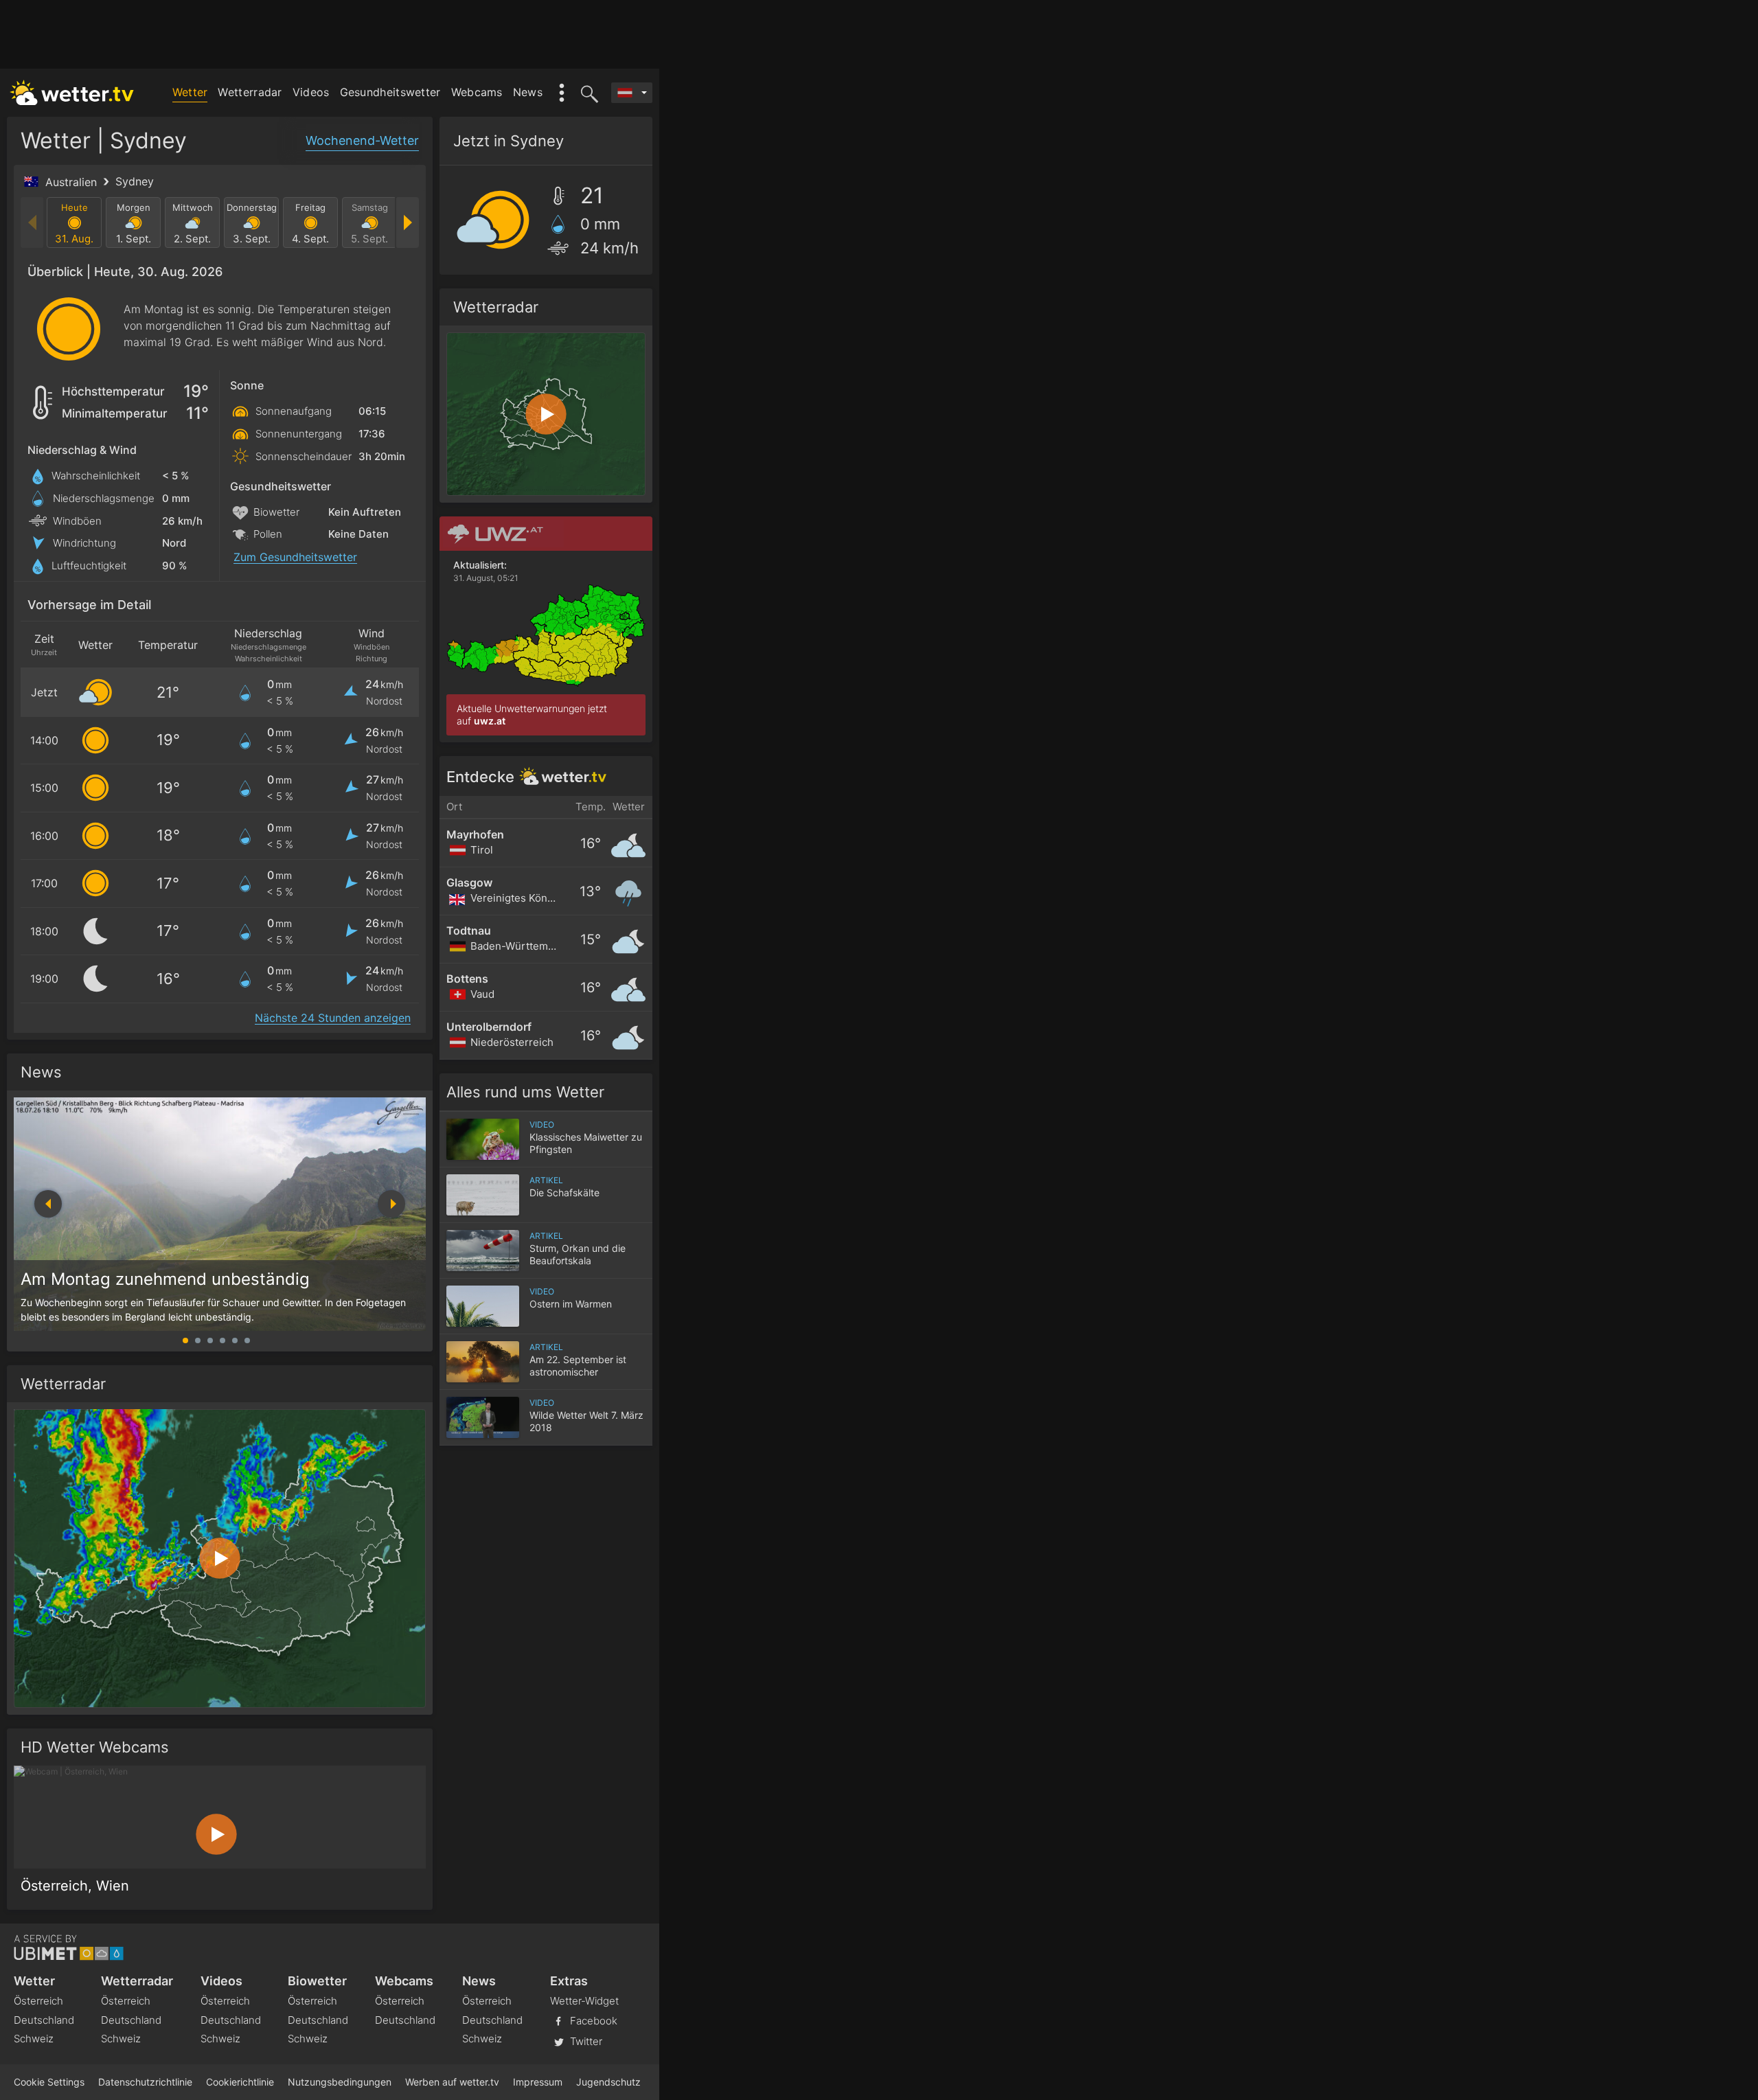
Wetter (190, 92)
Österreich (38, 2001)
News (528, 92)
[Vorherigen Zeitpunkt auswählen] (33, 222)
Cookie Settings (49, 2082)
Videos (311, 92)
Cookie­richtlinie (240, 2082)
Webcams (477, 92)
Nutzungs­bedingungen (340, 2082)
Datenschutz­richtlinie (145, 2082)
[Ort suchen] (587, 93)
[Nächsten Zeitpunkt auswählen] (407, 222)
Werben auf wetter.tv (452, 2082)
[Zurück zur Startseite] (72, 93)
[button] (391, 1204)
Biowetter (317, 1981)
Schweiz (34, 2039)
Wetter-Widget (584, 2001)
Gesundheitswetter (390, 92)
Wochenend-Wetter (362, 140)
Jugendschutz (608, 2082)
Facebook (592, 2020)
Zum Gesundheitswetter (295, 557)
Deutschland (44, 2020)
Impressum (538, 2082)
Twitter (585, 2041)
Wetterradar (250, 92)
